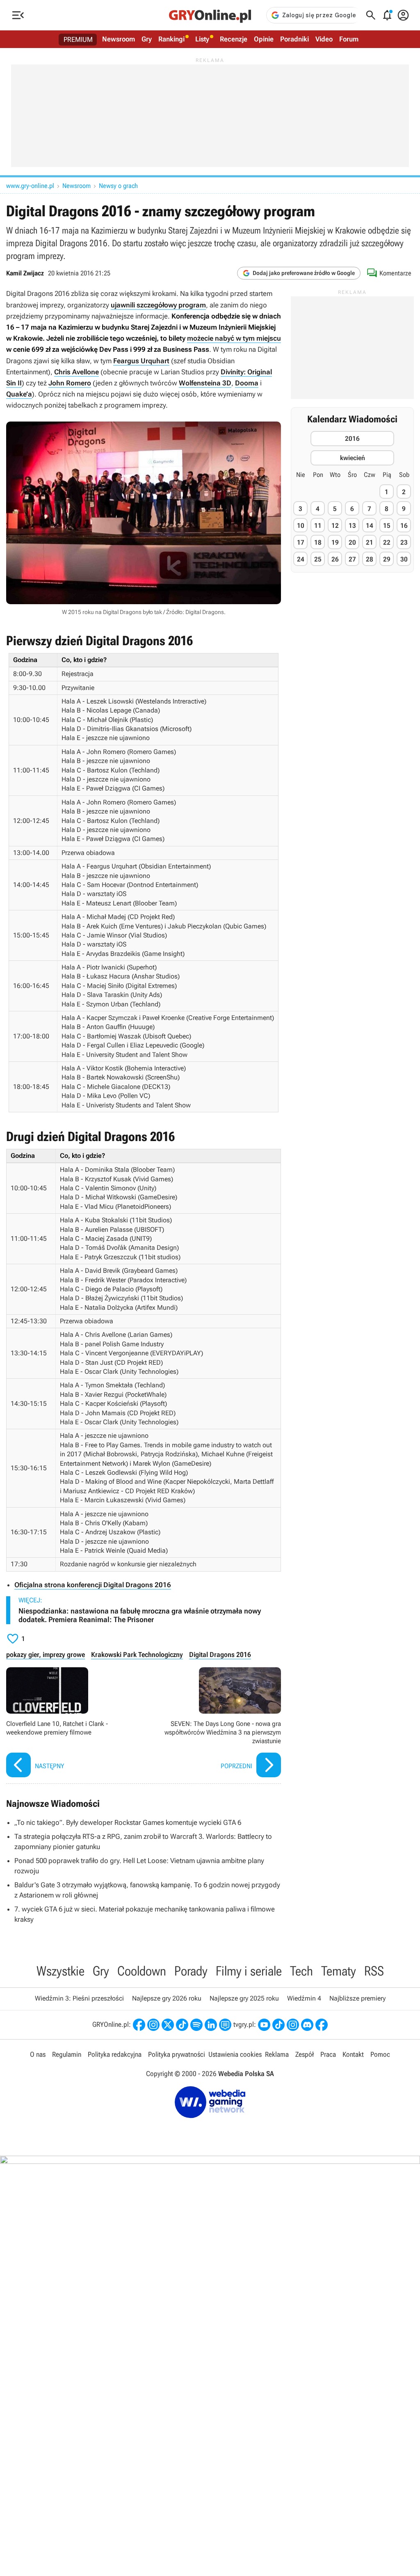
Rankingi (171, 39)
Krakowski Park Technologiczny (137, 1655)
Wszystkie (60, 1971)
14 (370, 526)
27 (352, 559)
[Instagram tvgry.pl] (293, 2025)
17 (301, 542)
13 (352, 526)
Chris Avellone (76, 372)
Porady (191, 1971)
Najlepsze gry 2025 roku (244, 1998)
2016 (352, 439)
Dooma (247, 383)
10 (301, 526)
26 (335, 559)
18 (318, 542)
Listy (202, 39)
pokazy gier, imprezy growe (46, 1655)
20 (352, 542)
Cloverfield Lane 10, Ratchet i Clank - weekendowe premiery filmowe (73, 1723)
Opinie (264, 39)
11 (318, 526)
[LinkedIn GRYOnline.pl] (211, 2025)
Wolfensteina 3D (205, 383)
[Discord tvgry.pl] (307, 2025)
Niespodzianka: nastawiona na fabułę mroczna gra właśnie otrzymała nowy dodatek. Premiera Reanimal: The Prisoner (140, 1615)
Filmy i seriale (249, 1971)
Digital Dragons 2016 (220, 1655)
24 (301, 559)
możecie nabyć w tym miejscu (234, 338)
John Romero (70, 383)
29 (387, 559)
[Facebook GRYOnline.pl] (139, 2025)
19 (335, 542)
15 (387, 526)
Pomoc (380, 2054)
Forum (349, 39)
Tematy (339, 1971)
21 (370, 542)
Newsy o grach (118, 186)
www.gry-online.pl (30, 186)
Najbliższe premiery (357, 1998)
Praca (328, 2054)
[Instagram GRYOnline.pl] (153, 2025)
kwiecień (353, 458)
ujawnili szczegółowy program (158, 305)
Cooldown (142, 1971)
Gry (147, 39)
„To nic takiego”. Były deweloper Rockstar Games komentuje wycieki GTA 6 (128, 1822)
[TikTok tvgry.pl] (278, 2025)
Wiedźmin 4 (304, 1998)
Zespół (305, 2054)
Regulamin (67, 2054)
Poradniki (294, 39)
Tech (301, 1971)
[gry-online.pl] (210, 15)
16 (404, 526)
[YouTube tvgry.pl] (264, 2025)
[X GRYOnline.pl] (168, 2025)
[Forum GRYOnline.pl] (225, 2025)
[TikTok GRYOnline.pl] (182, 2025)
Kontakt (353, 2054)
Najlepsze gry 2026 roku (167, 1998)
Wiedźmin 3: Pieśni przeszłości (79, 1998)
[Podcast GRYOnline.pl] (196, 2025)
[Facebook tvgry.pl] (322, 2025)
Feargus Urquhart (141, 361)
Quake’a (19, 394)
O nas (38, 2054)
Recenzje (234, 39)
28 (370, 559)
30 (404, 559)
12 (335, 526)
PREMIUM (78, 39)
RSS (374, 1971)
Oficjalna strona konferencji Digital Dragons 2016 (93, 1585)
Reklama (277, 2054)
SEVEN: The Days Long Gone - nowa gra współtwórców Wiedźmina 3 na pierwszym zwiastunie (214, 1723)
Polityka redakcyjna (115, 2054)
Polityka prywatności (177, 2054)
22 (387, 542)
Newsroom (119, 39)
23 (404, 542)
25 (318, 559)
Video (324, 39)
